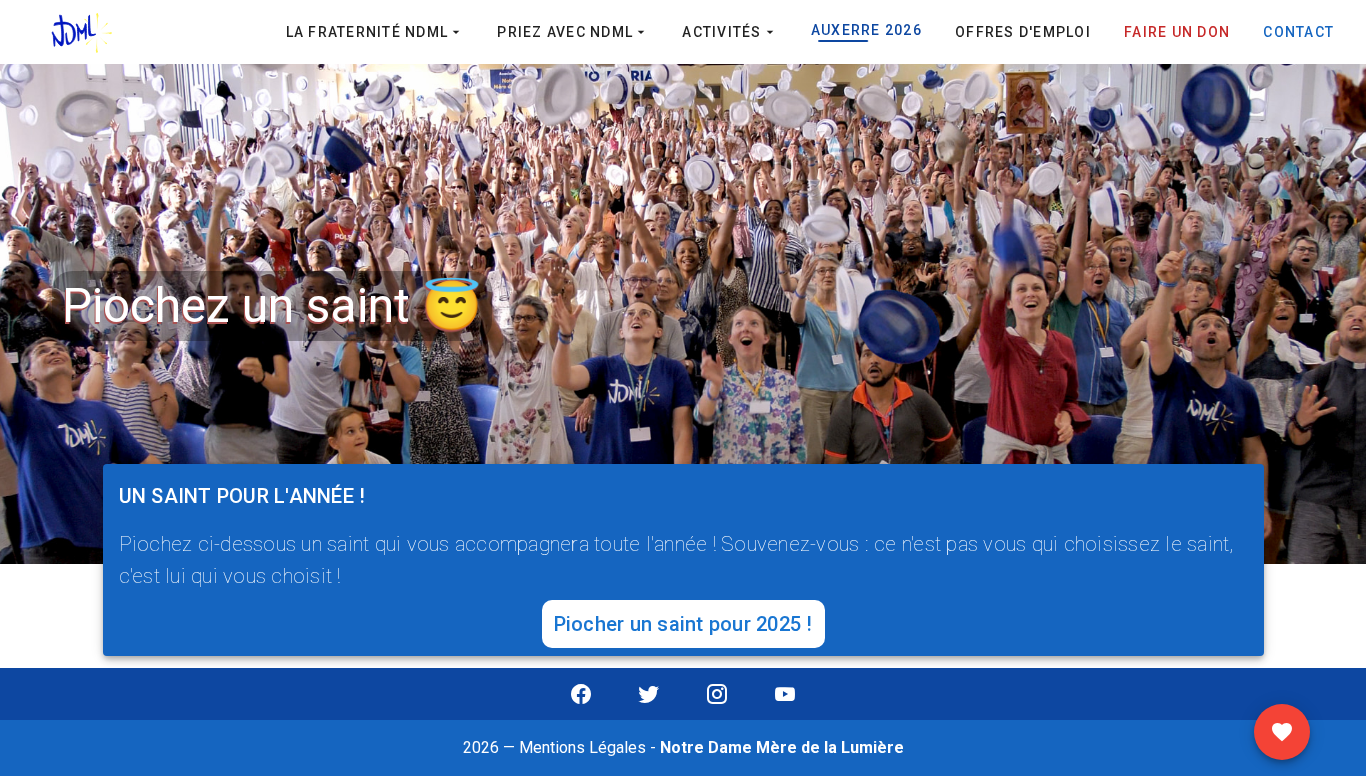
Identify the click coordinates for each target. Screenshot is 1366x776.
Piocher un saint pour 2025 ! (683, 624)
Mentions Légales (582, 747)
